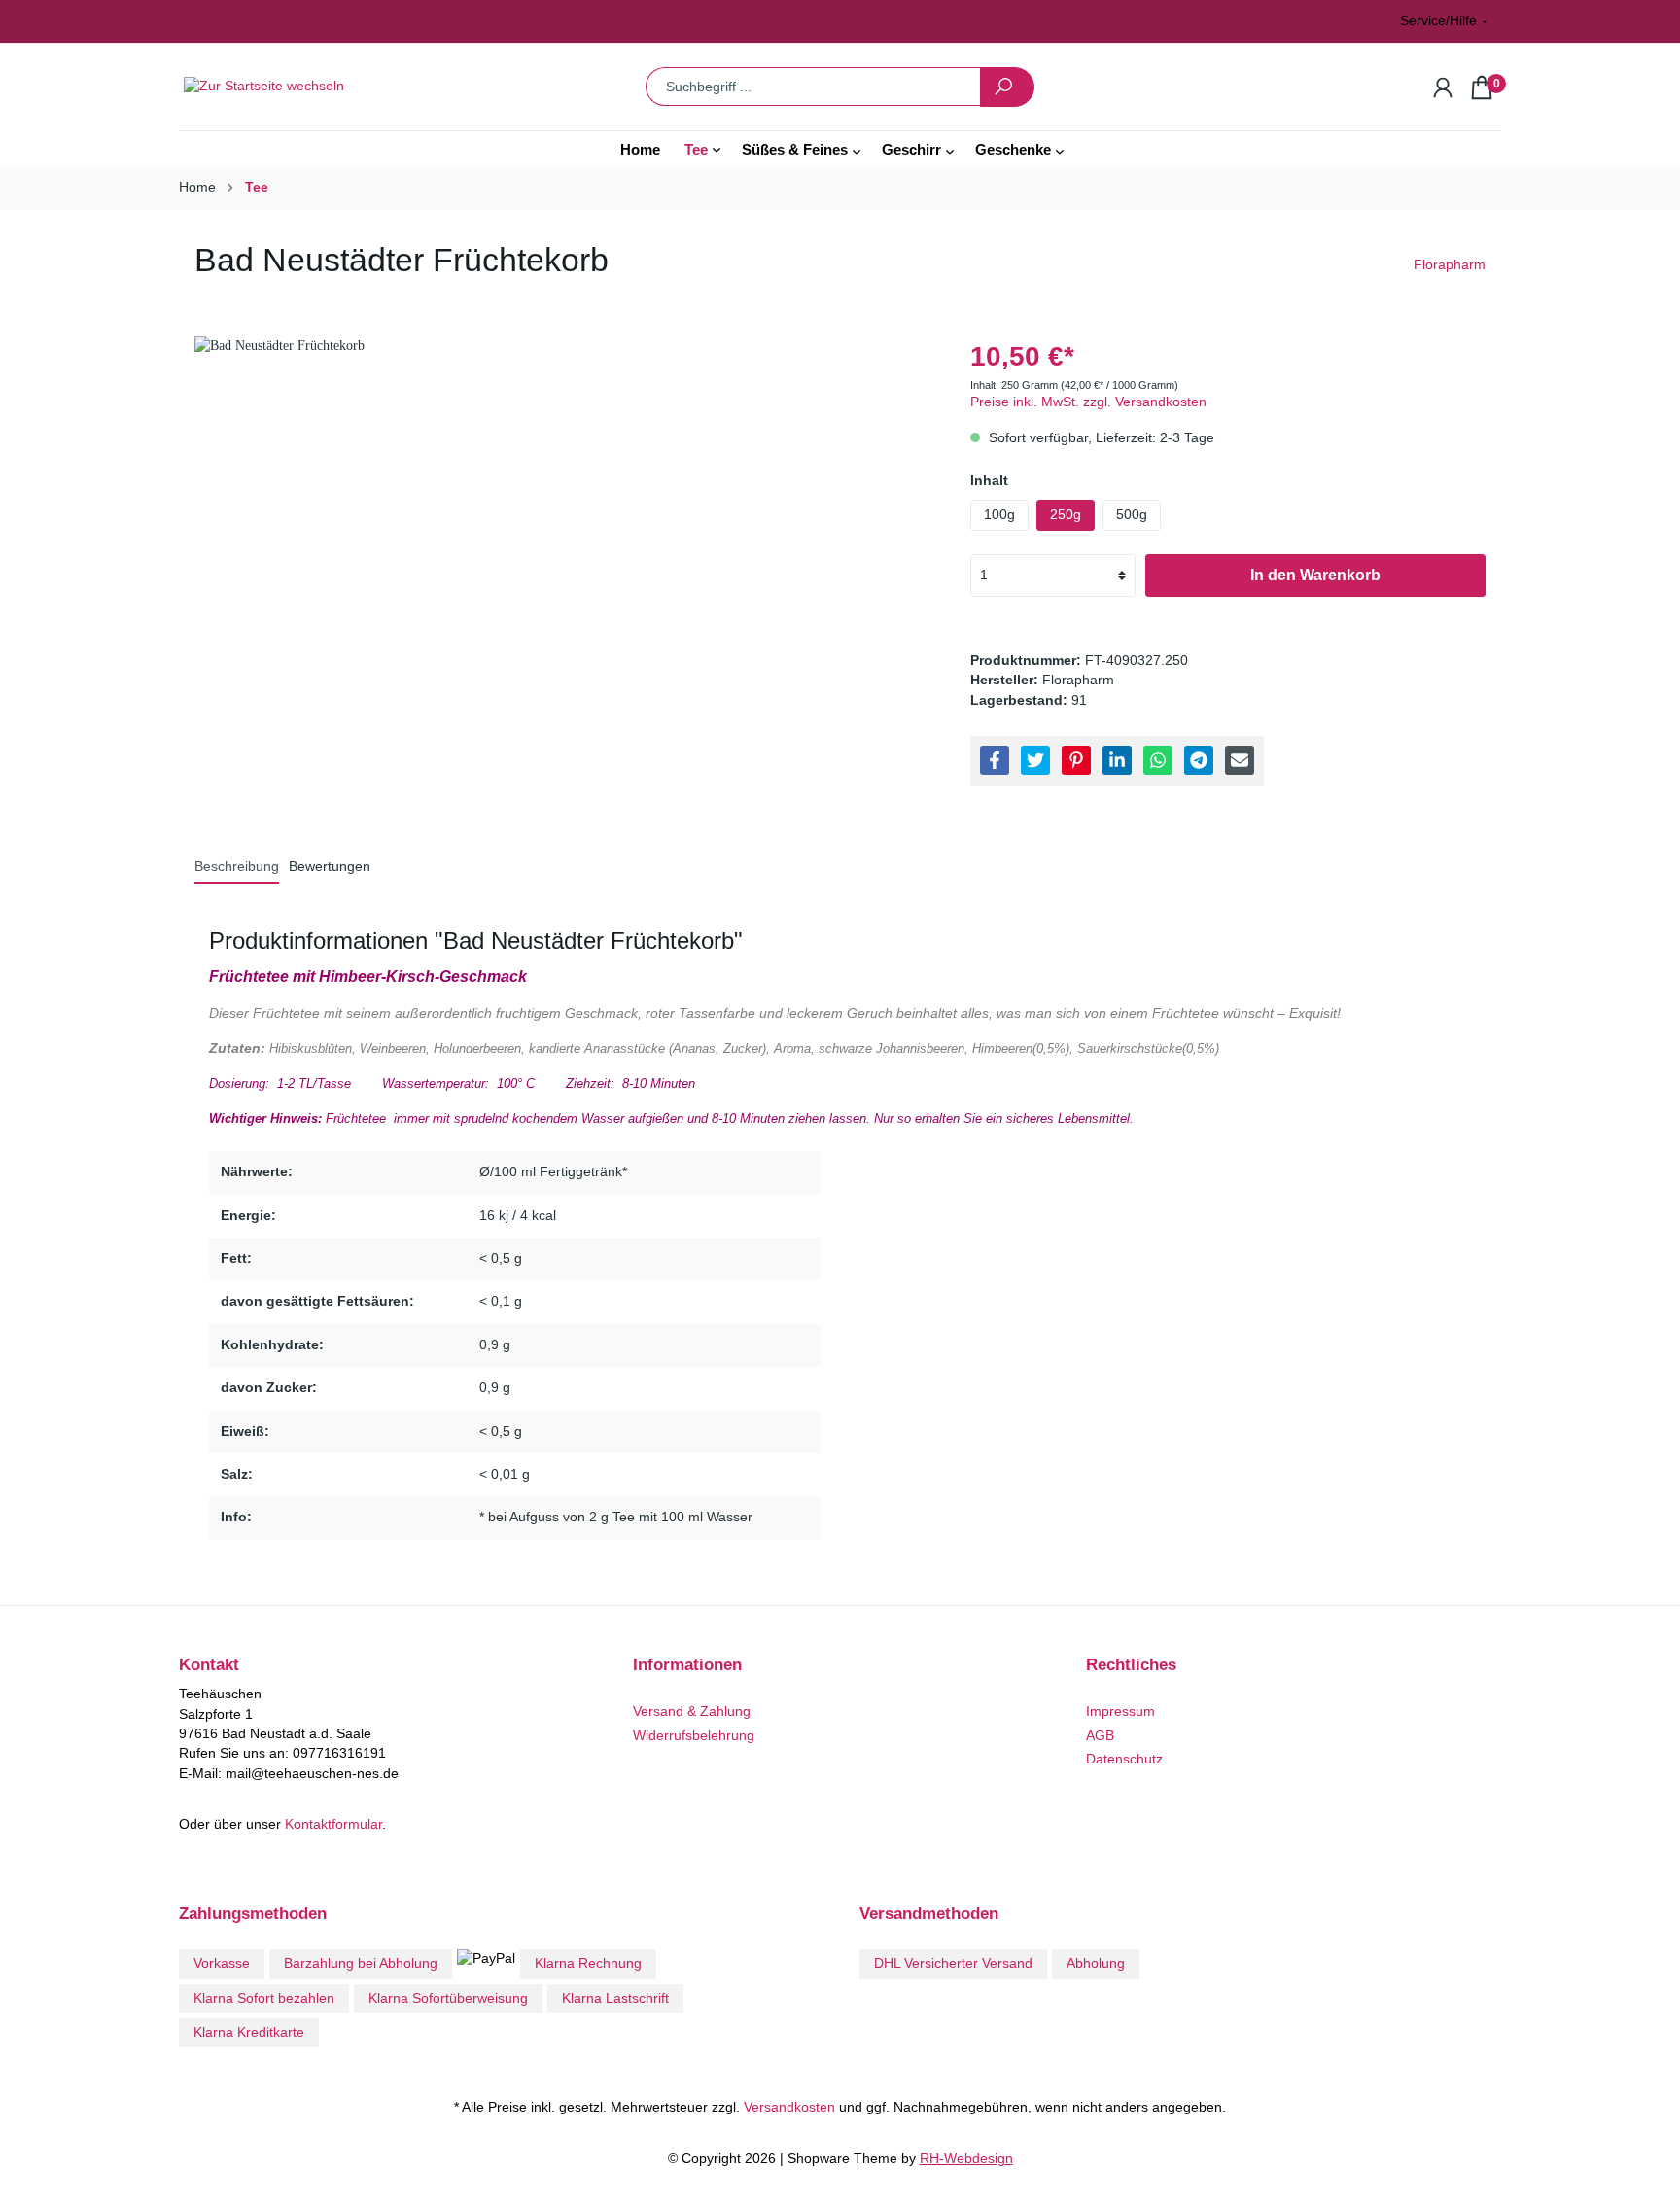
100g (999, 515)
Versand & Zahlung (692, 1711)
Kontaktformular (333, 1824)
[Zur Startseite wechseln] (330, 87)
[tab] (237, 867)
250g (1066, 515)
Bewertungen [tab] (330, 867)
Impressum (1120, 1711)
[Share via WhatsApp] (1158, 760)
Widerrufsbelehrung (694, 1736)
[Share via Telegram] (1199, 760)
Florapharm (1450, 265)
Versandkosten (789, 2107)
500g (1132, 515)
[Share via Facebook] (995, 760)
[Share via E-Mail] (1240, 760)
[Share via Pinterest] (1076, 760)
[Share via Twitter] (1035, 760)
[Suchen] (1007, 87)
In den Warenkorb (1315, 575)
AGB (1100, 1736)
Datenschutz (1124, 1759)
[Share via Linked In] (1117, 760)
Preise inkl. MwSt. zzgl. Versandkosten (1088, 402)
